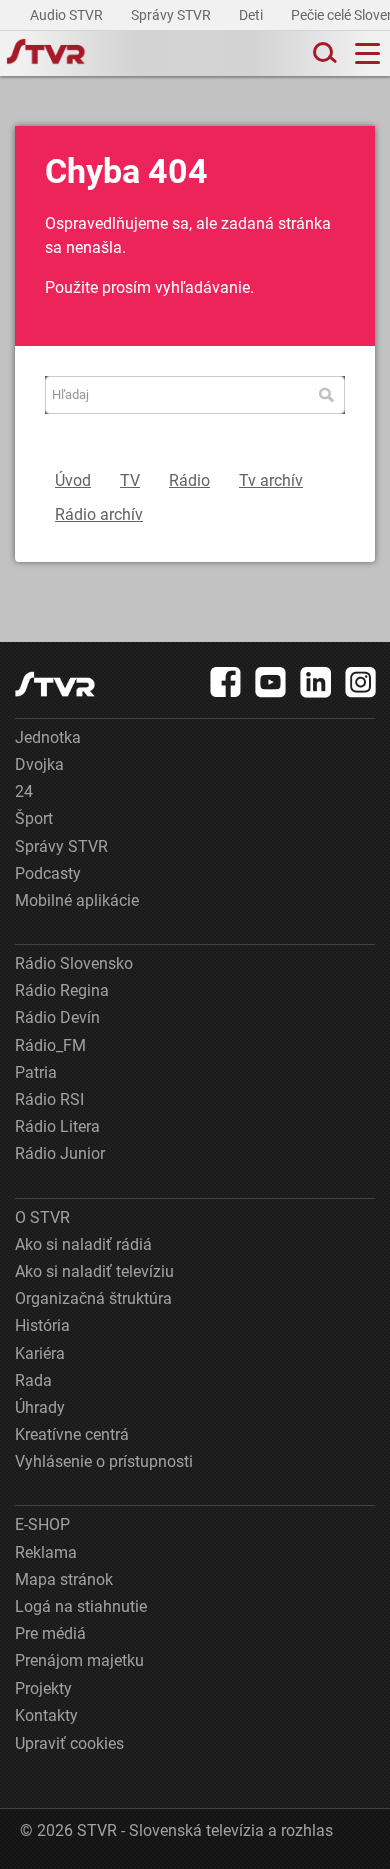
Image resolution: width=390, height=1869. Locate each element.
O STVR (42, 1217)
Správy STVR (172, 15)
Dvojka (39, 764)
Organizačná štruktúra (93, 1298)
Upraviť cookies (69, 1743)
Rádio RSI (49, 1099)
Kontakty (46, 1715)
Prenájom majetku (79, 1660)
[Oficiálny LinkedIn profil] (316, 682)
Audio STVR (68, 15)
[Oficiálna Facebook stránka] (226, 682)
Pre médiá (50, 1633)
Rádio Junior (60, 1153)
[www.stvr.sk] (55, 684)
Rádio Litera (57, 1126)
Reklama (46, 1552)
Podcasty (48, 873)
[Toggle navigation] (367, 53)
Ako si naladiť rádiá (83, 1244)
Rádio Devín (57, 1017)
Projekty (43, 1688)
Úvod (73, 480)
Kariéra (40, 1353)
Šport (34, 818)
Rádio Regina (62, 990)
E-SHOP (42, 1524)
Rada (33, 1380)
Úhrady (40, 1407)
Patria (36, 1072)
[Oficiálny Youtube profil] (271, 682)
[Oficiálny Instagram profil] (361, 682)
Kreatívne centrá (72, 1434)
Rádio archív (99, 514)
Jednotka (48, 737)
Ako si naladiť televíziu (94, 1271)
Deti (252, 15)
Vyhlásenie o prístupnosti (104, 1461)
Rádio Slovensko (74, 963)
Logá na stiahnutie (81, 1606)
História (42, 1325)
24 (24, 791)
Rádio (189, 480)
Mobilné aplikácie (77, 900)
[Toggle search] (323, 53)
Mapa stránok (64, 1579)
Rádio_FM (50, 1045)
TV (130, 480)
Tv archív (271, 480)
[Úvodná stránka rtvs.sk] (46, 54)
